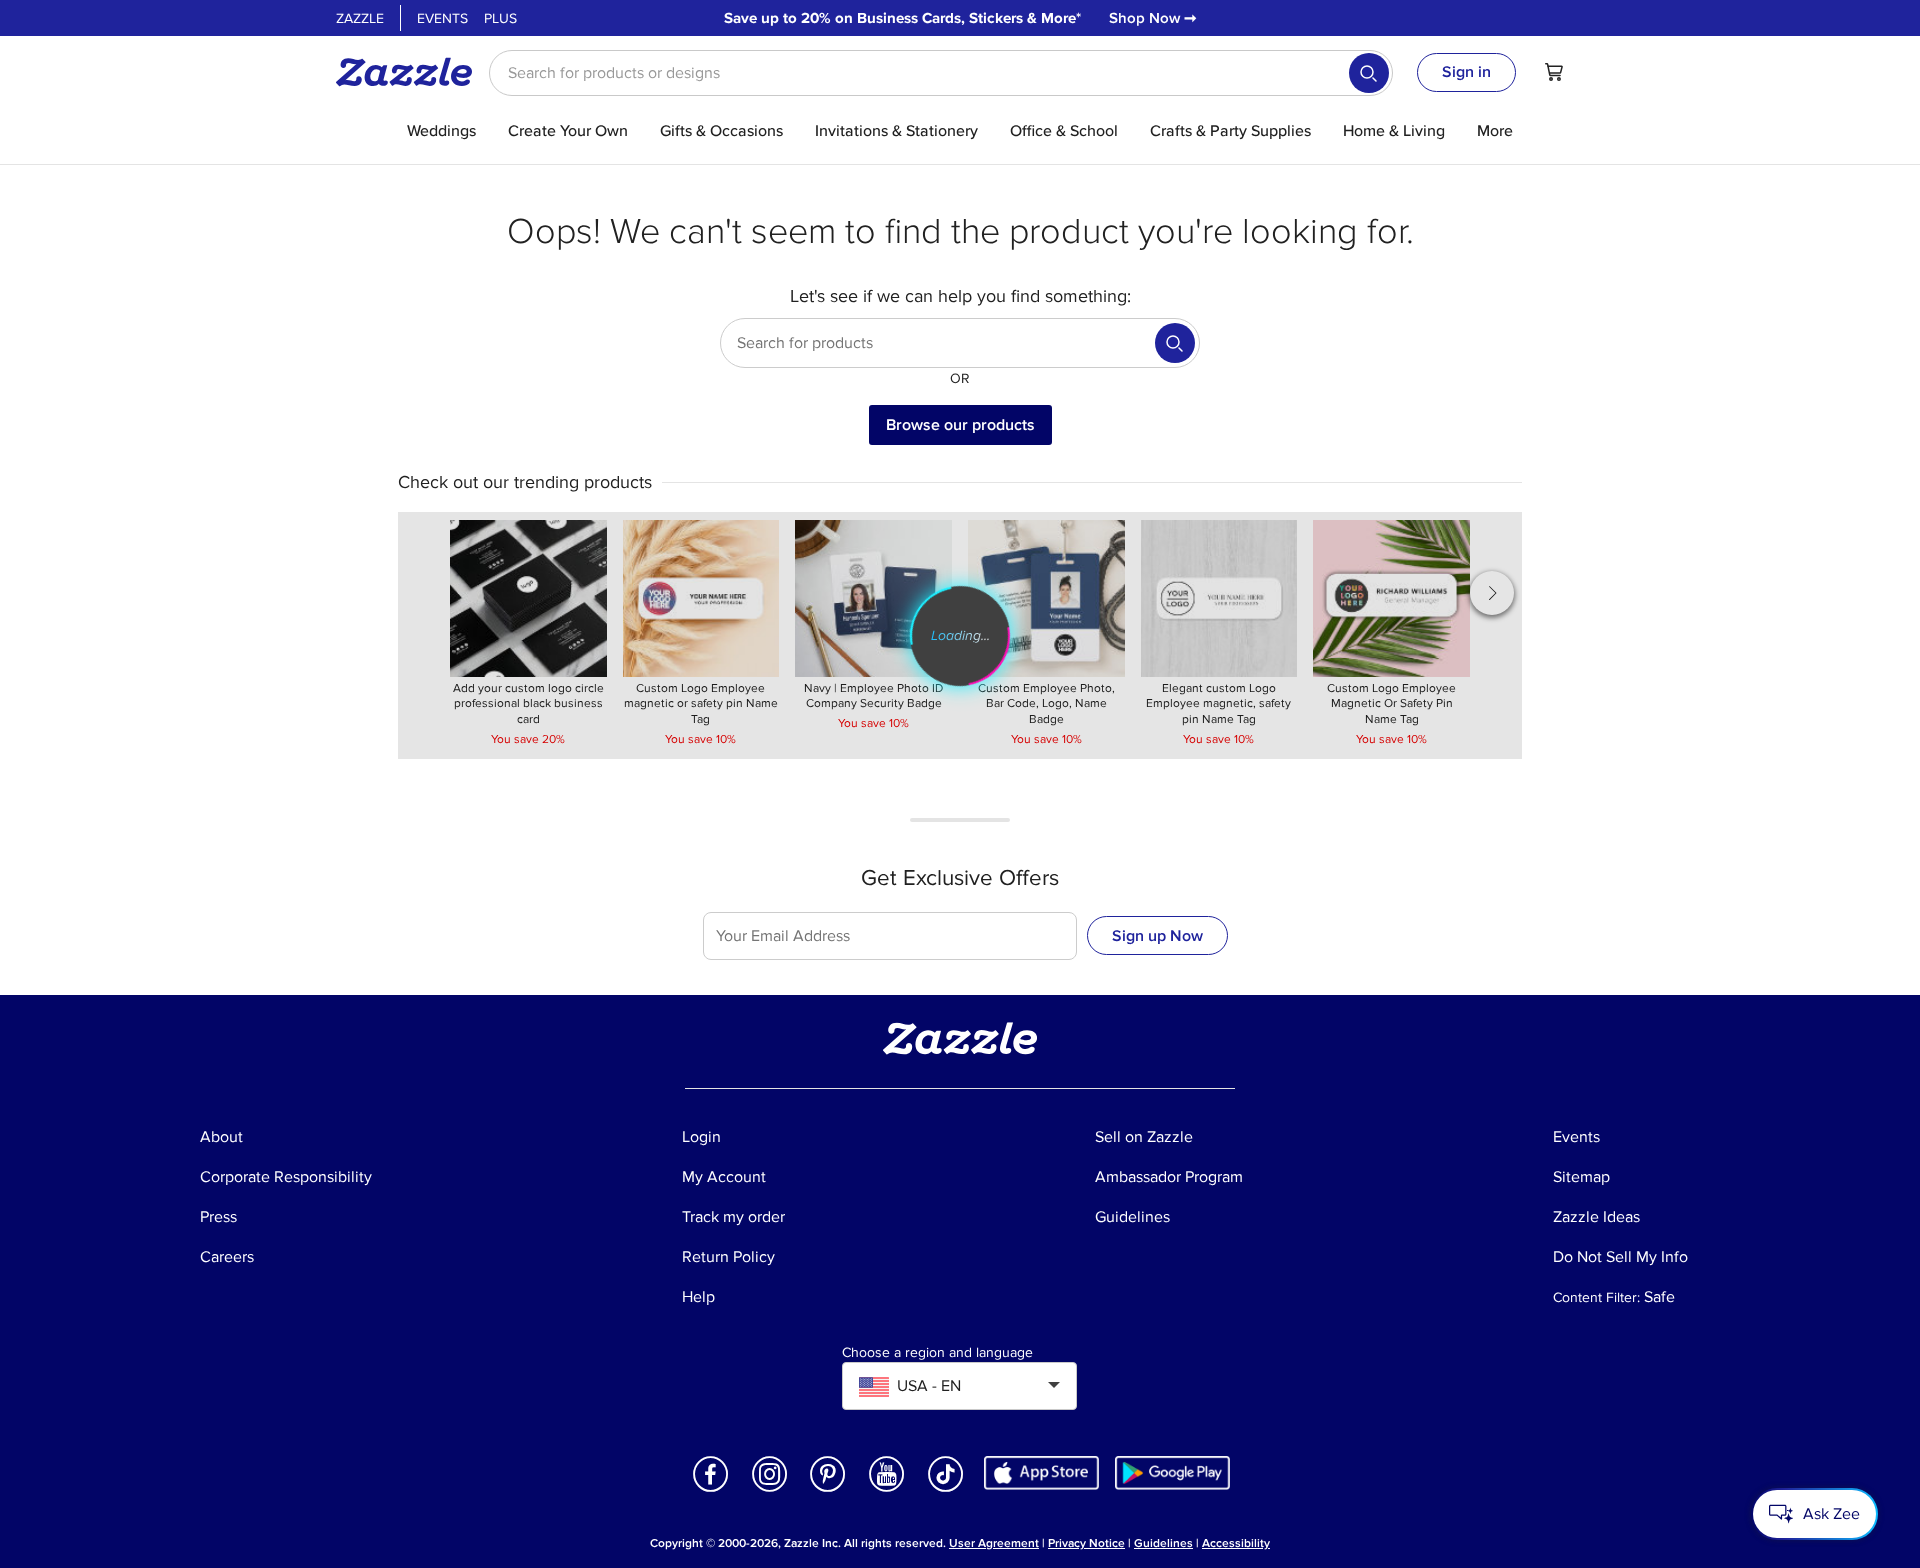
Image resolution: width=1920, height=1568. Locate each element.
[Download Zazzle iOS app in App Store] (1041, 1471)
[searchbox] (941, 73)
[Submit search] (1369, 73)
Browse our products (960, 425)
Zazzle (360, 18)
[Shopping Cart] (1554, 72)
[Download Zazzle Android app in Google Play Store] (1172, 1471)
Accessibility (1236, 1543)
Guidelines (1163, 1543)
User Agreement (994, 1543)
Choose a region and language (937, 1353)
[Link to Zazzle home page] (411, 72)
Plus (500, 18)
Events (442, 18)
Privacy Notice (1086, 1543)
